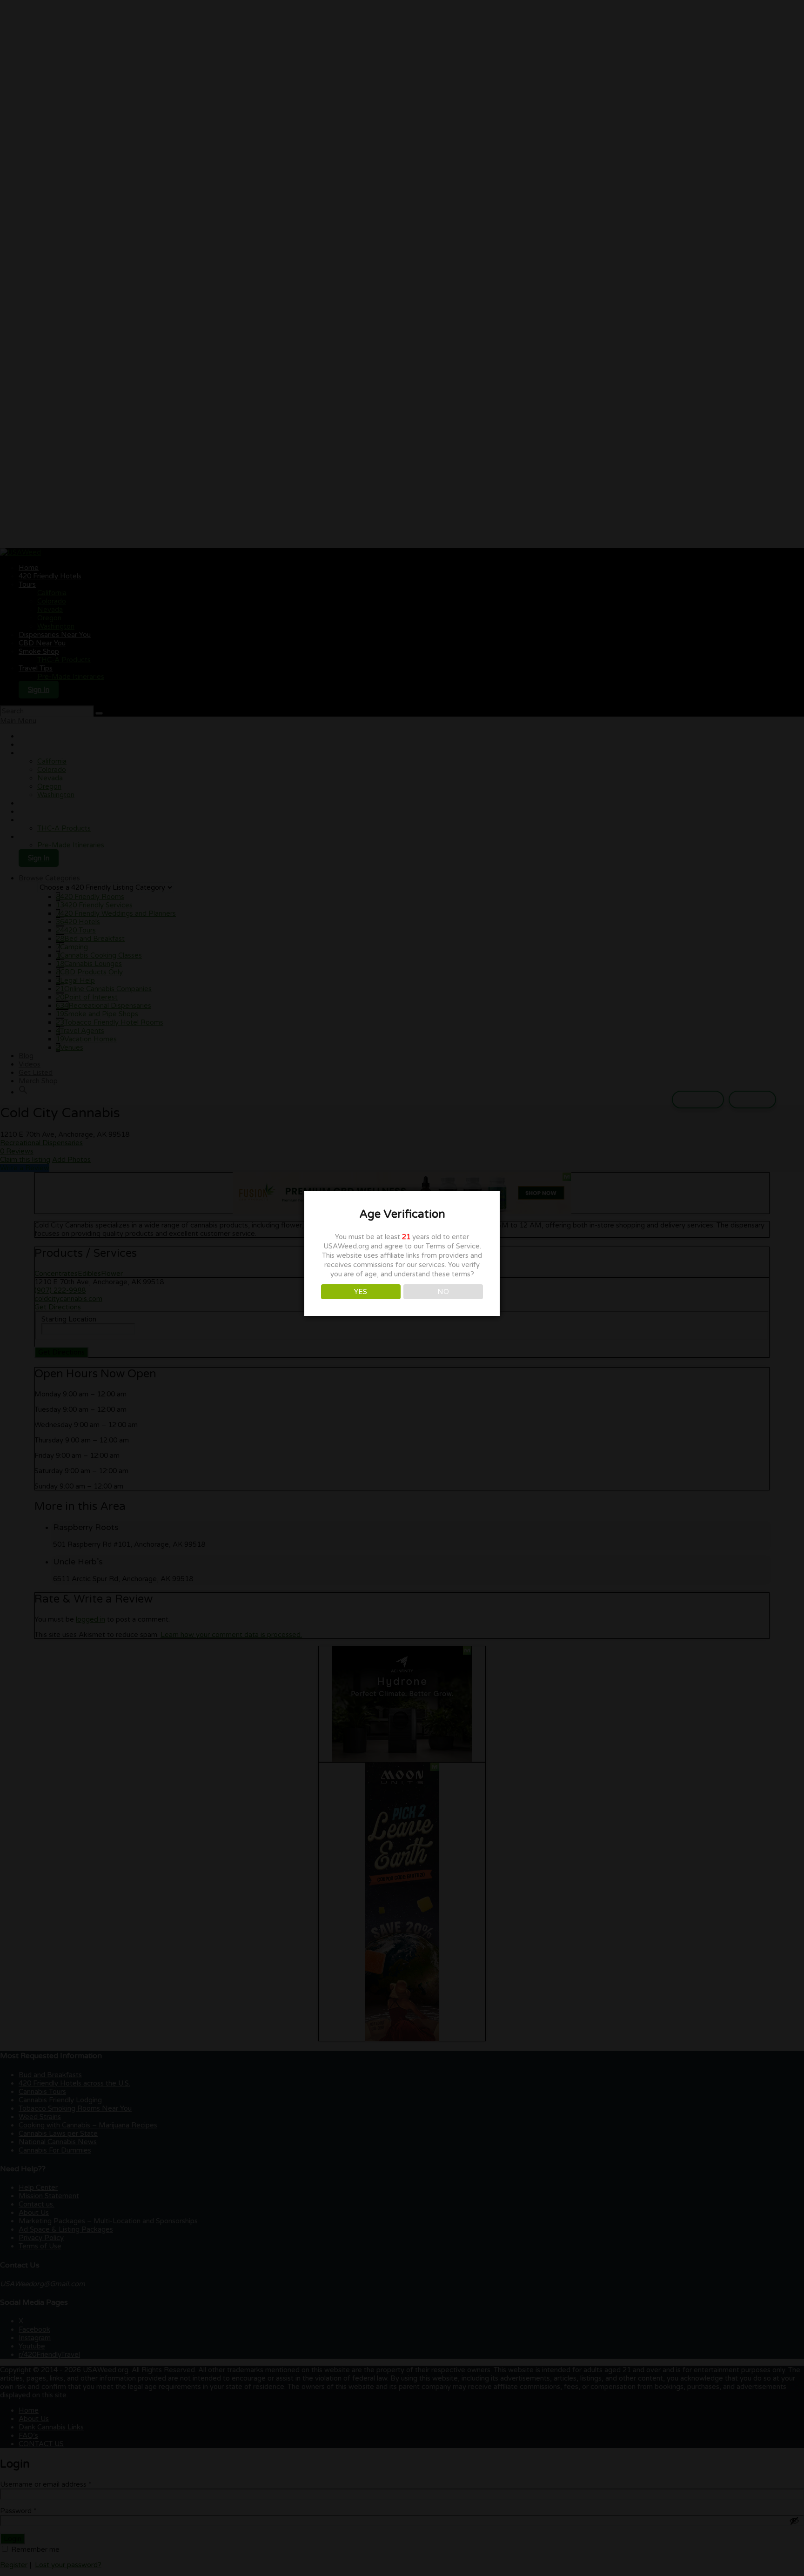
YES (361, 1292)
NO (443, 1292)
